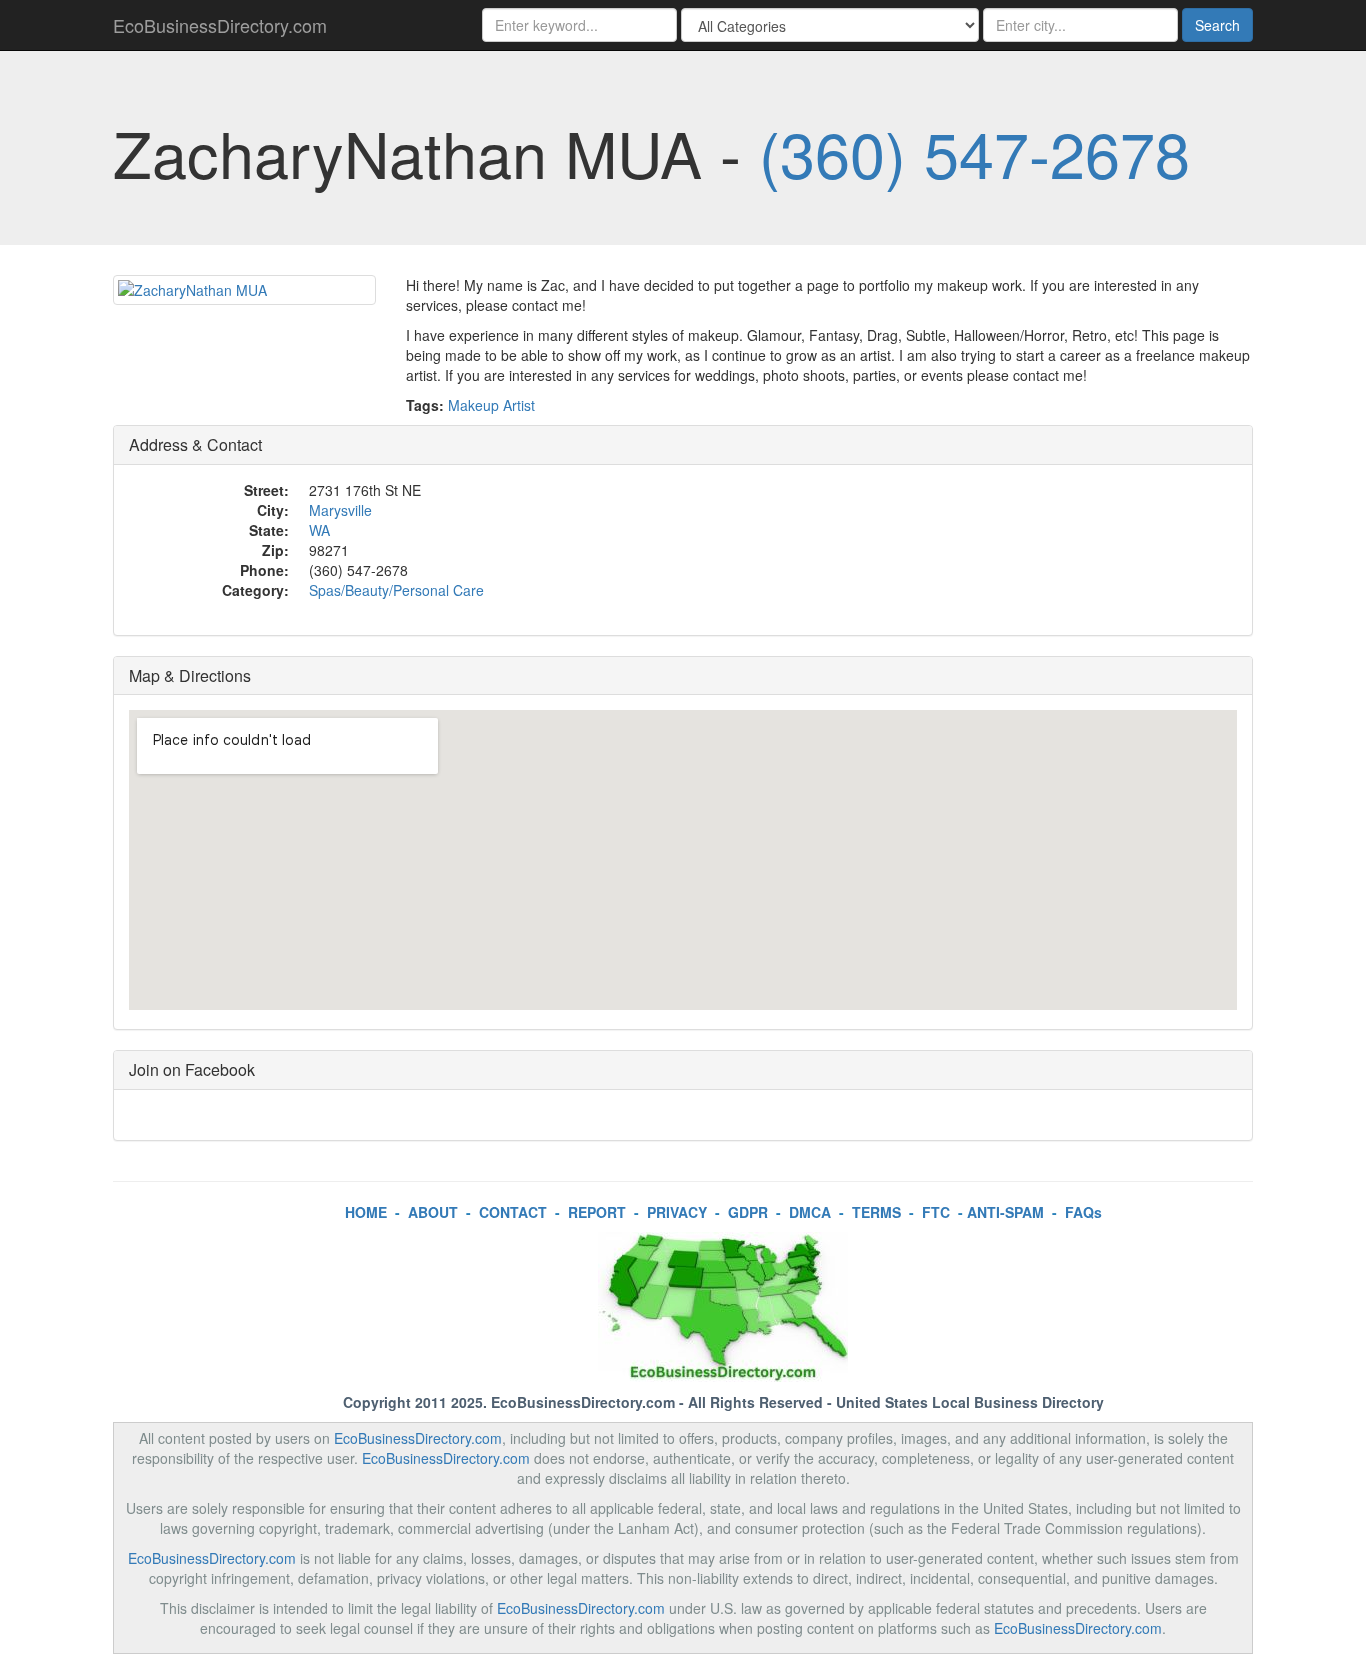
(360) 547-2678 (974, 152)
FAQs (1083, 1212)
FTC (936, 1212)
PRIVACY (677, 1212)
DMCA (810, 1212)
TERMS (876, 1212)
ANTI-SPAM (1005, 1212)
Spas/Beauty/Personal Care (396, 590)
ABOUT (433, 1212)
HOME (366, 1212)
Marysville (340, 510)
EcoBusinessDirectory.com (220, 25)
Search (1217, 25)
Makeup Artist (491, 405)
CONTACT (513, 1212)
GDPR (748, 1212)
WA (319, 530)
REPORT (597, 1212)
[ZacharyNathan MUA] (244, 290)
